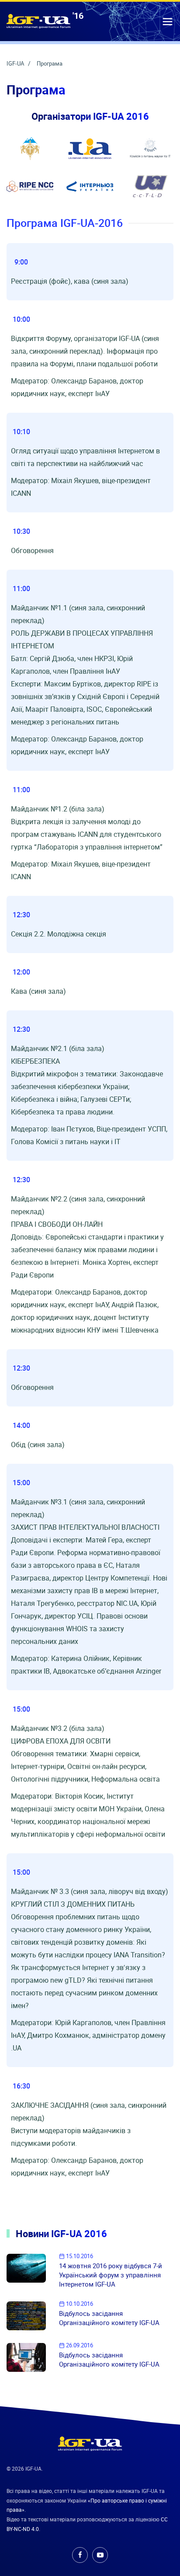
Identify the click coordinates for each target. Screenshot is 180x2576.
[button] (168, 21)
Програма (50, 63)
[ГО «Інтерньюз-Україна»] (90, 186)
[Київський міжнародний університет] (30, 149)
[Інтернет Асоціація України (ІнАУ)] (90, 149)
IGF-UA (16, 63)
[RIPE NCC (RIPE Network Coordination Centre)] (30, 186)
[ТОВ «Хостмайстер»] (150, 186)
